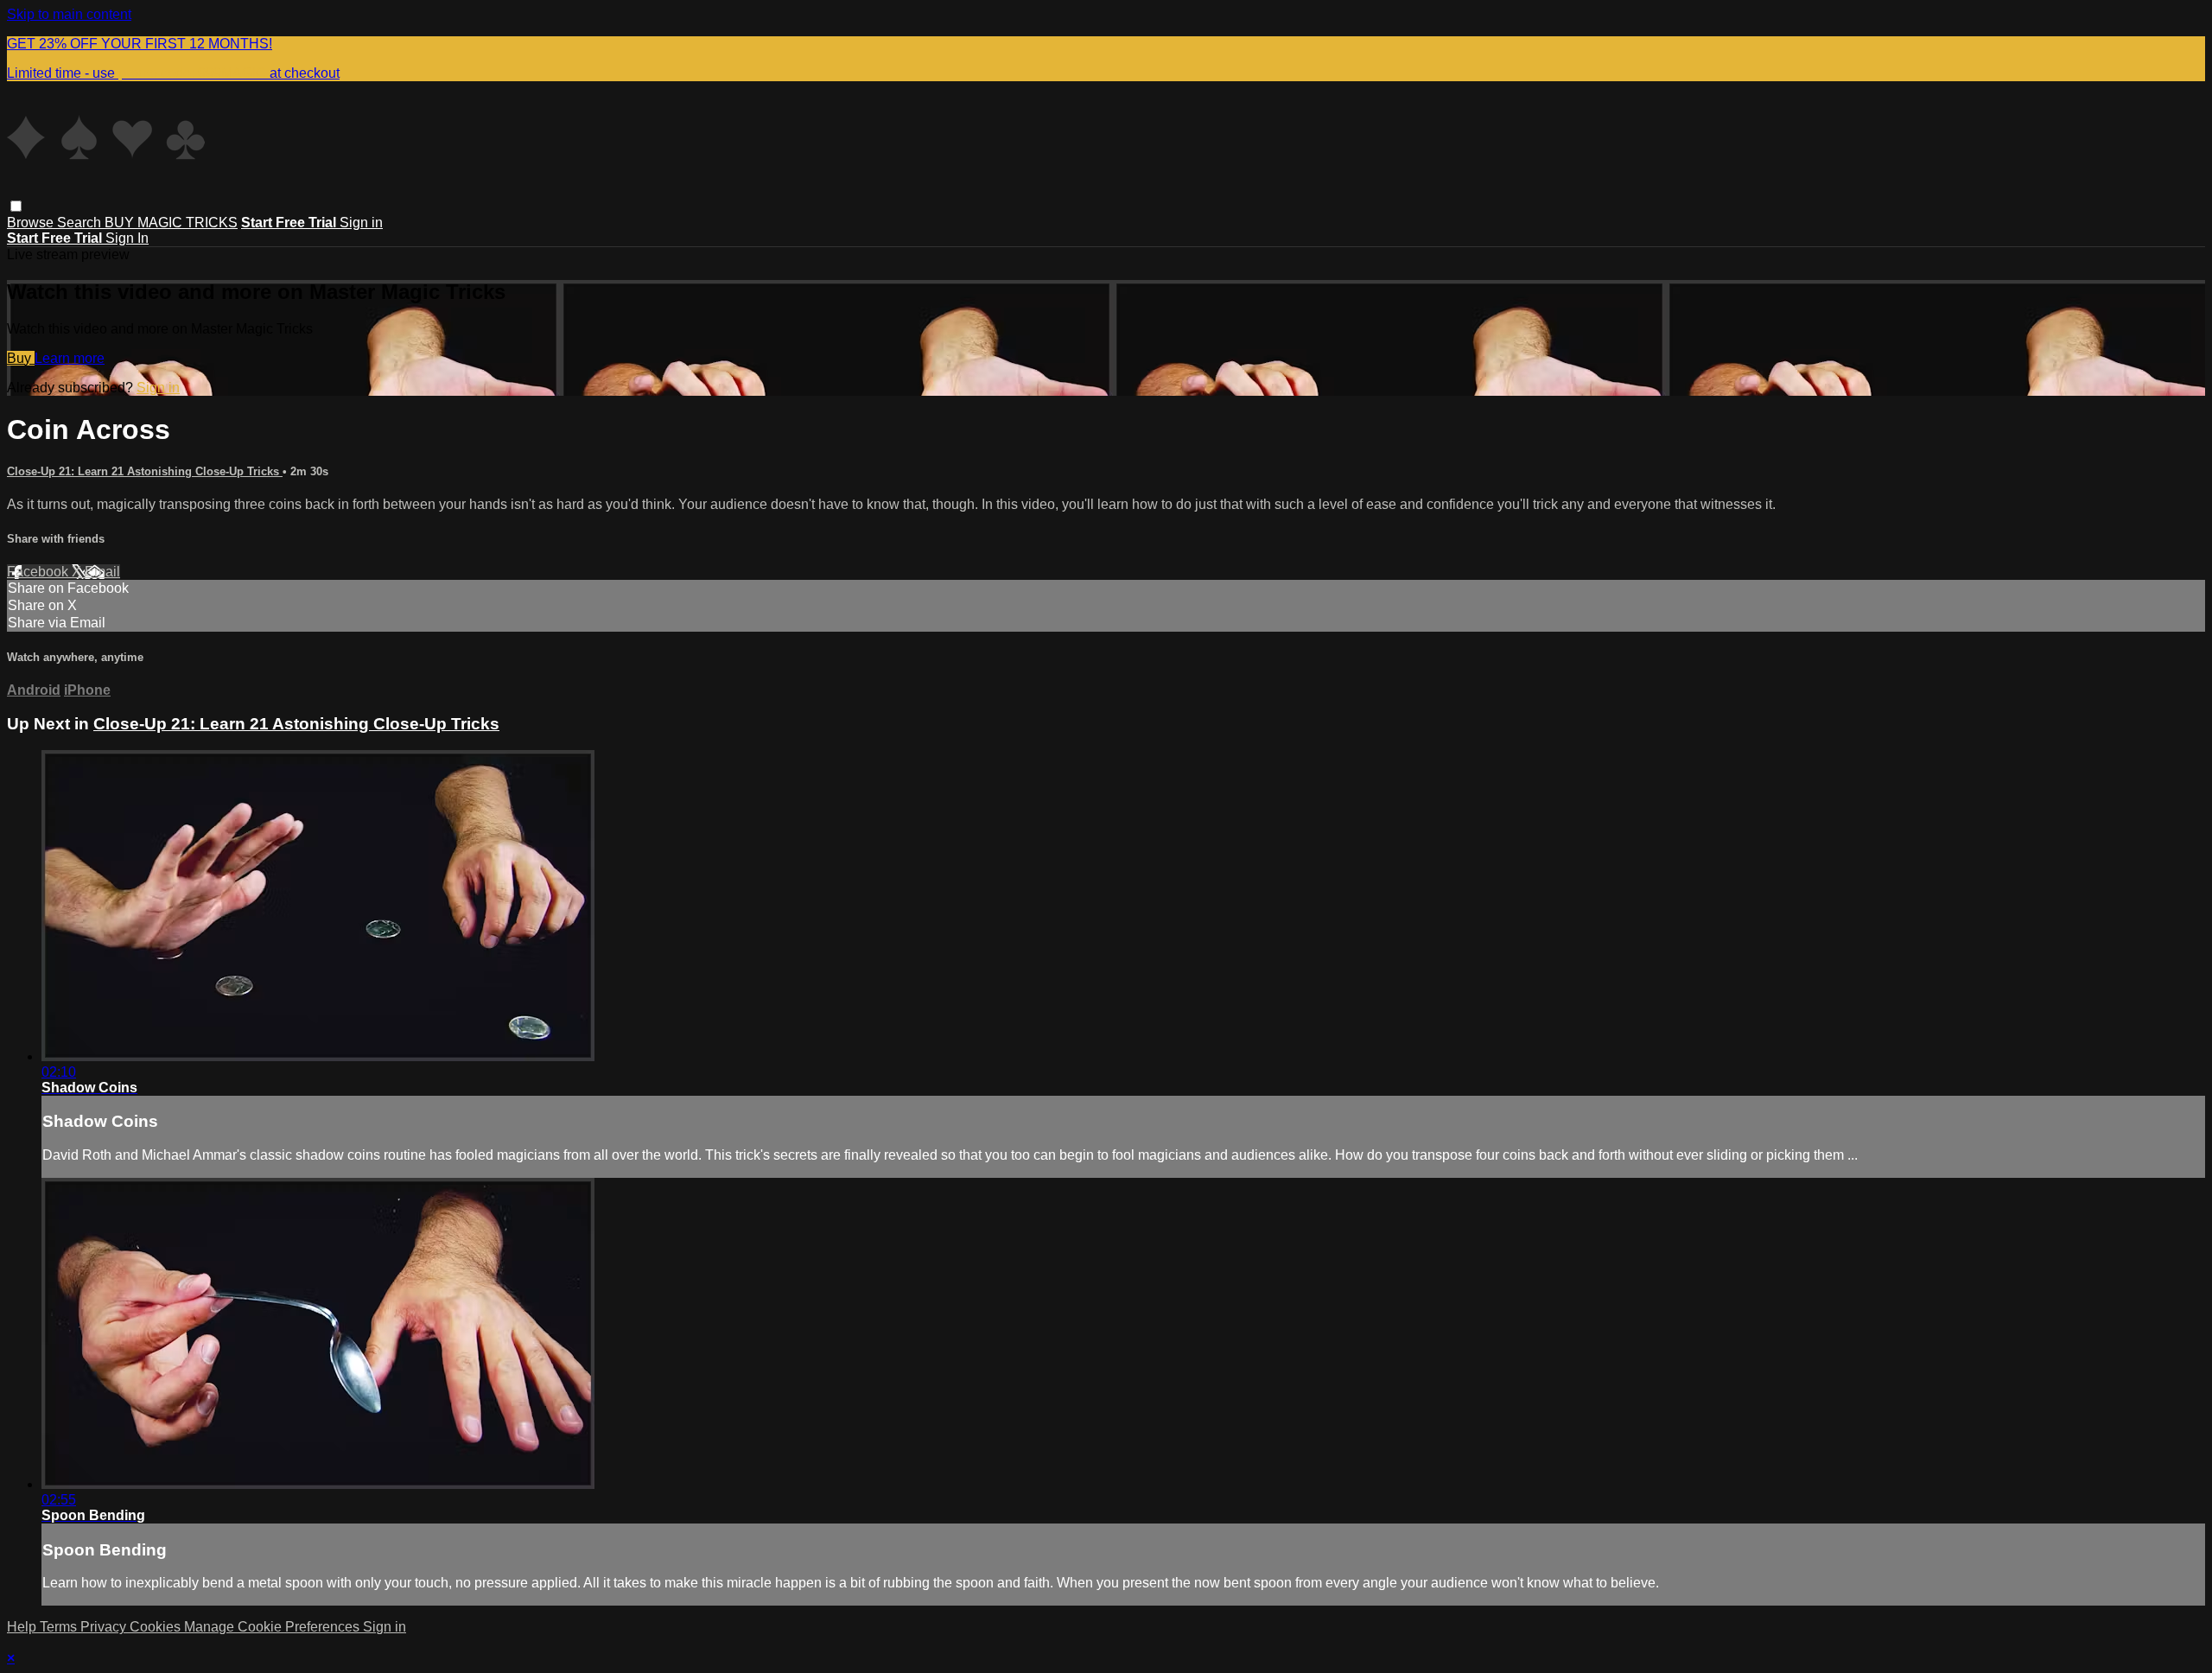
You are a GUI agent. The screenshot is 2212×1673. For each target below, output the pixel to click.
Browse (32, 223)
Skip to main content (69, 14)
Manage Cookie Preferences (273, 1627)
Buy (21, 358)
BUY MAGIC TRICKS (171, 223)
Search (81, 223)
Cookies (157, 1627)
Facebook (39, 572)
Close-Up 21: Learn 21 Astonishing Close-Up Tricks (145, 471)
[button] (16, 206)
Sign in (361, 223)
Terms (60, 1627)
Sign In (127, 238)
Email (102, 572)
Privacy (105, 1627)
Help (23, 1627)
